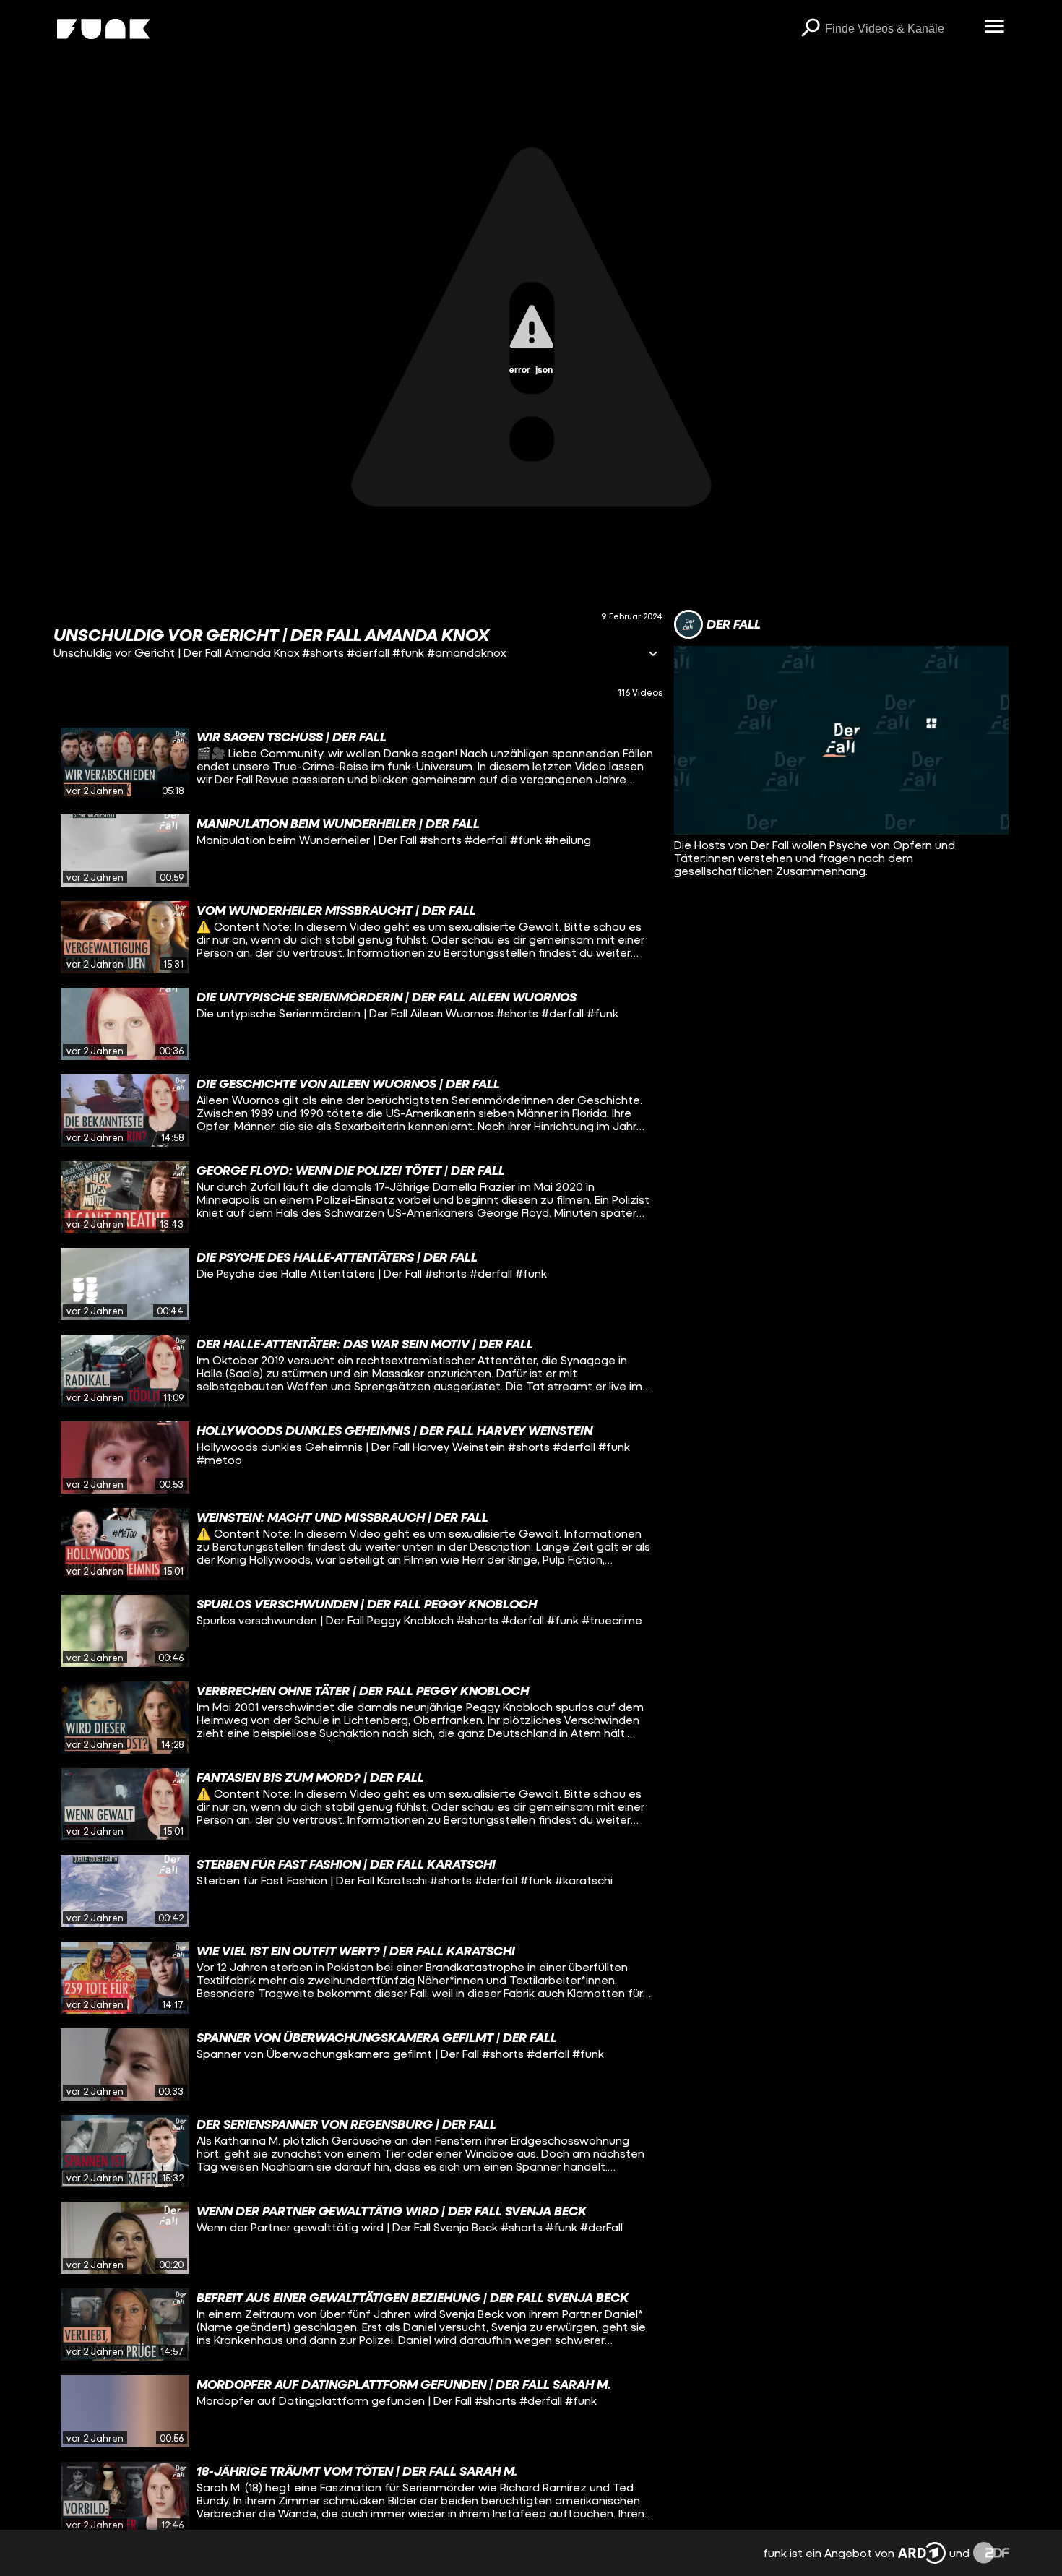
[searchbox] (900, 29)
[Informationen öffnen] (653, 655)
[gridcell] (358, 764)
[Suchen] (811, 29)
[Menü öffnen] (995, 27)
